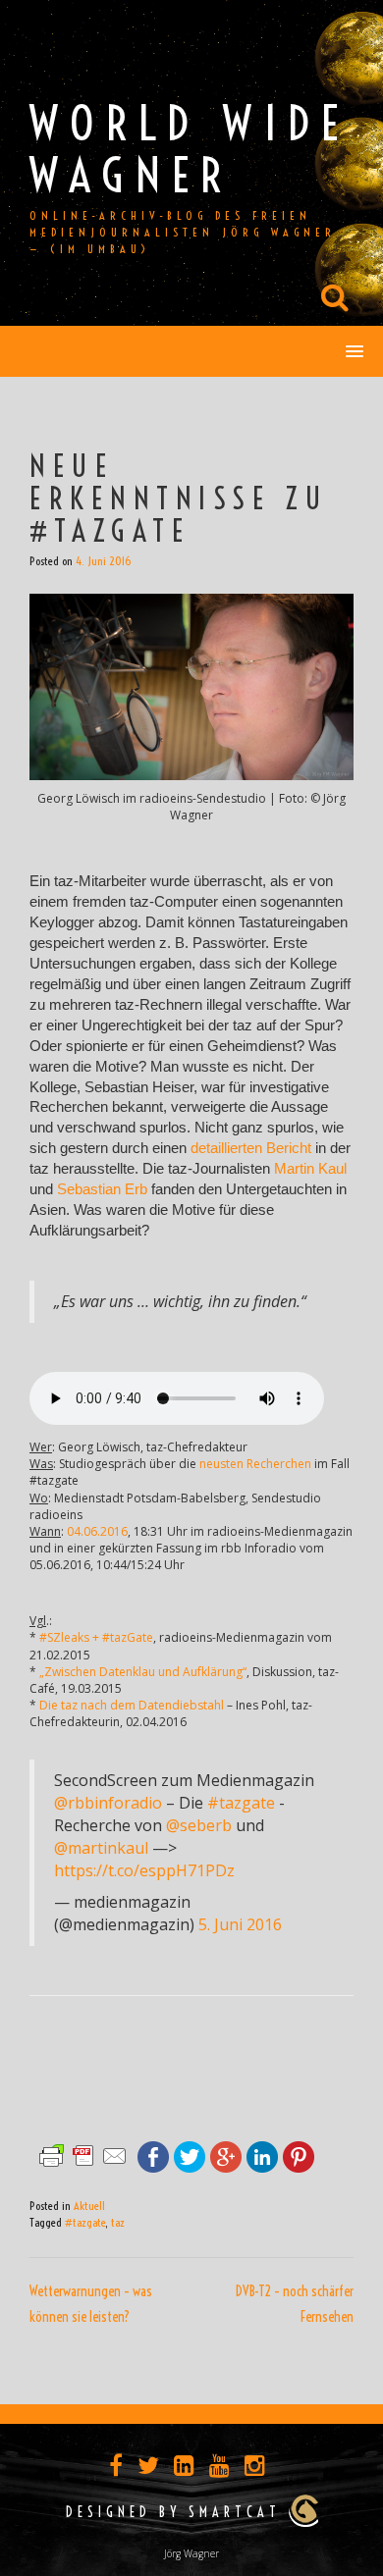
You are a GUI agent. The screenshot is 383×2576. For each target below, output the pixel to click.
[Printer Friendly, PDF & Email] (83, 2155)
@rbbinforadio (108, 1803)
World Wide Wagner (190, 149)
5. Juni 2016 (240, 1924)
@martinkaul (101, 1848)
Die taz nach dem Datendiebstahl (132, 1705)
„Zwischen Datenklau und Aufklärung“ (143, 1672)
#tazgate (241, 1803)
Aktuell (89, 2206)
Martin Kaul (310, 1169)
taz (118, 2222)
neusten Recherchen (255, 1464)
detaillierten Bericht (251, 1148)
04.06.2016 (97, 1531)
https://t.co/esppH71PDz (144, 1870)
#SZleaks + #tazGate (96, 1637)
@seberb (199, 1825)
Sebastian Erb (102, 1189)
